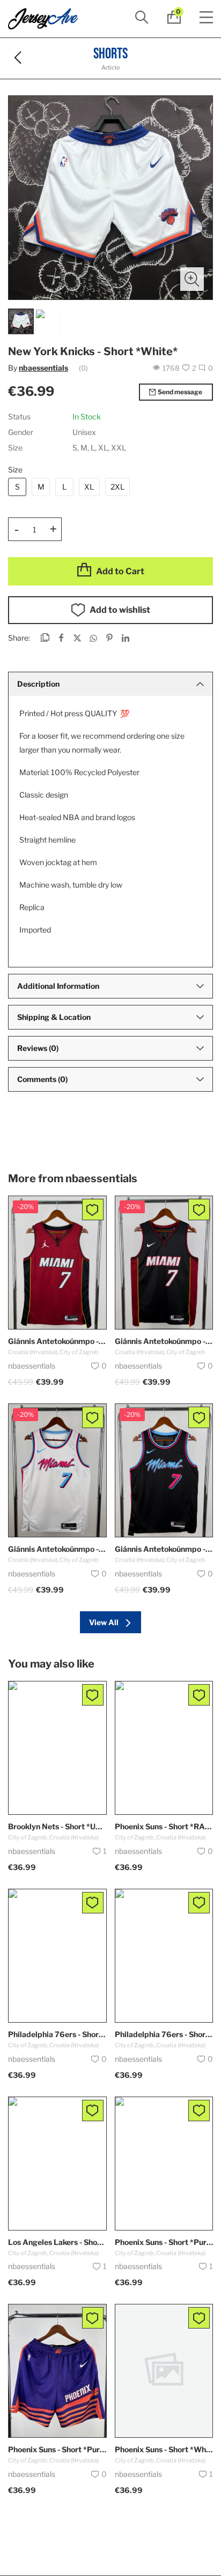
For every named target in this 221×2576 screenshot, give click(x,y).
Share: (19, 638)
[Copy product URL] (45, 639)
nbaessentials (43, 368)
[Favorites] (93, 1210)
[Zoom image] (192, 279)
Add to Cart (120, 571)
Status (19, 416)
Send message (180, 392)
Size (15, 470)
